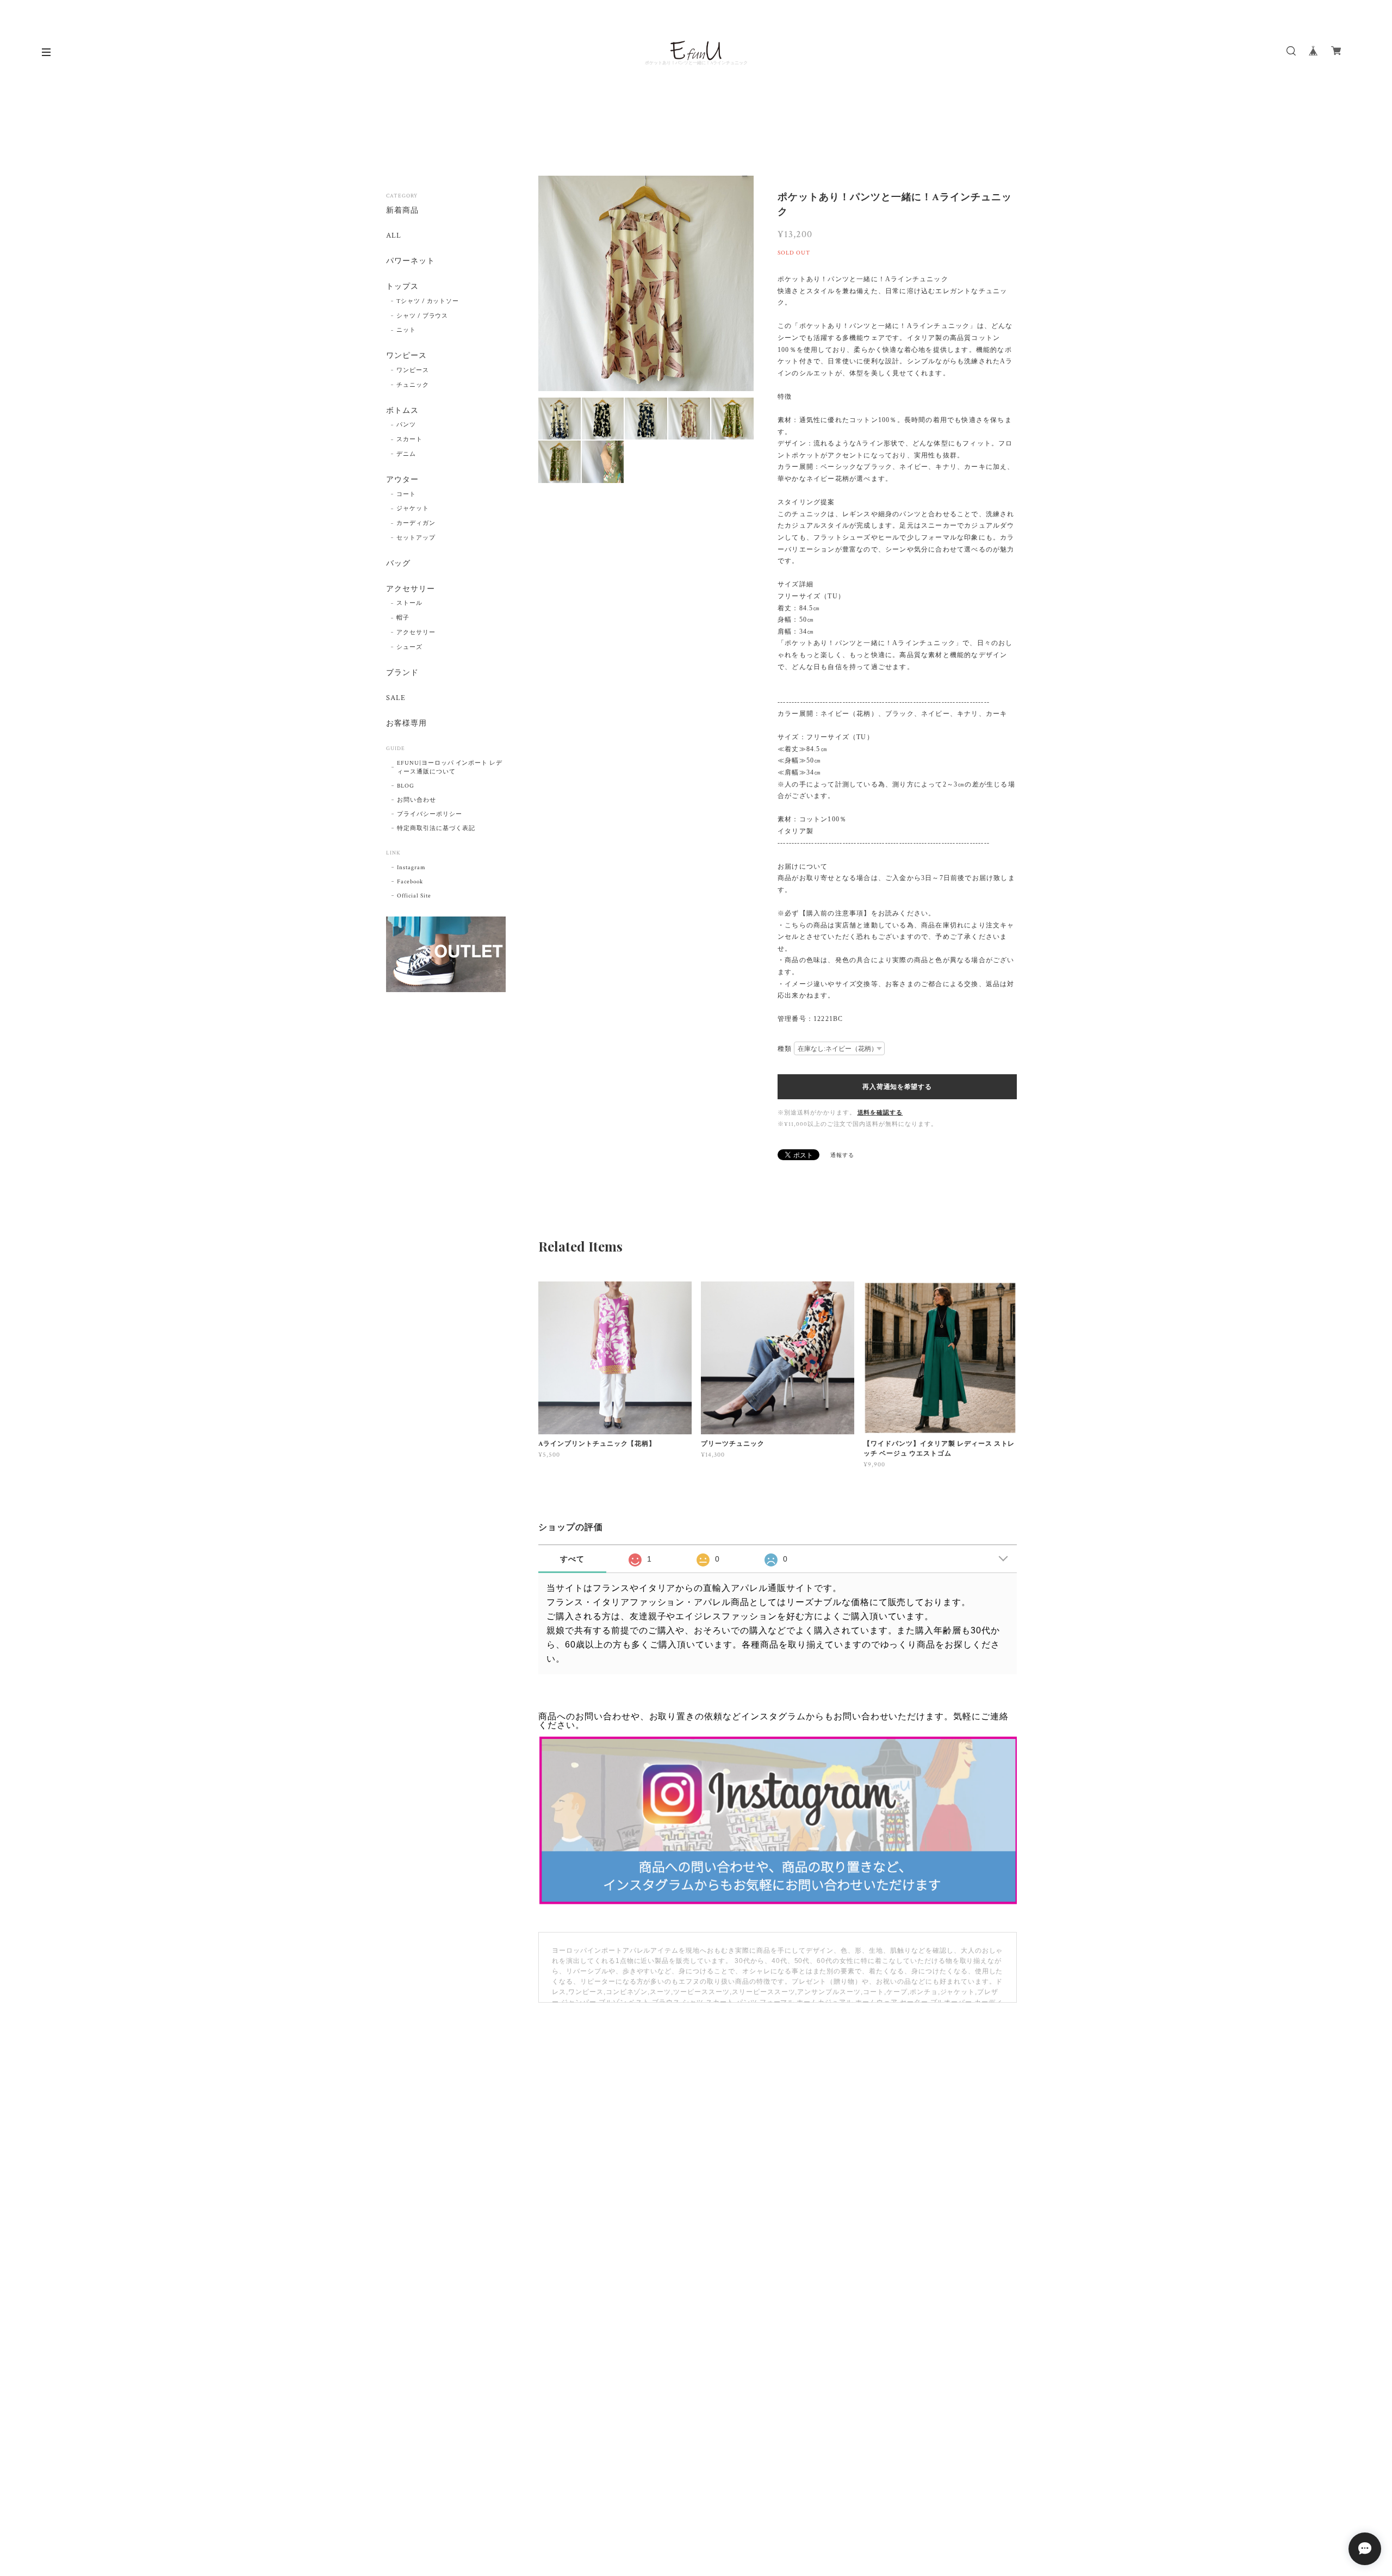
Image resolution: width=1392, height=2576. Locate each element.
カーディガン (416, 523)
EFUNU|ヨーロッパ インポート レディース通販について (450, 767)
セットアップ (416, 538)
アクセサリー (411, 589)
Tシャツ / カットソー (428, 301)
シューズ (409, 647)
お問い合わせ (417, 800)
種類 (785, 1049)
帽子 (403, 618)
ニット (406, 330)
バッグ (398, 564)
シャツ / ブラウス (422, 316)
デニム (406, 454)
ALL (394, 236)
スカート (409, 439)
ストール (409, 603)
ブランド (402, 673)
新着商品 (402, 211)
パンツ (406, 425)
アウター (402, 480)
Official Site (414, 896)
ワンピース (406, 356)
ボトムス (402, 411)
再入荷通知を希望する (897, 1087)
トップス (402, 287)
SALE (396, 698)
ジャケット (413, 509)
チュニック (413, 385)
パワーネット (411, 261)
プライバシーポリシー (430, 814)
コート (406, 494)
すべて (572, 1559)
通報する (842, 1156)
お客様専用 (406, 724)
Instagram (411, 868)
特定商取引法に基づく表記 (436, 828)
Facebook (410, 882)
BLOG (406, 786)
